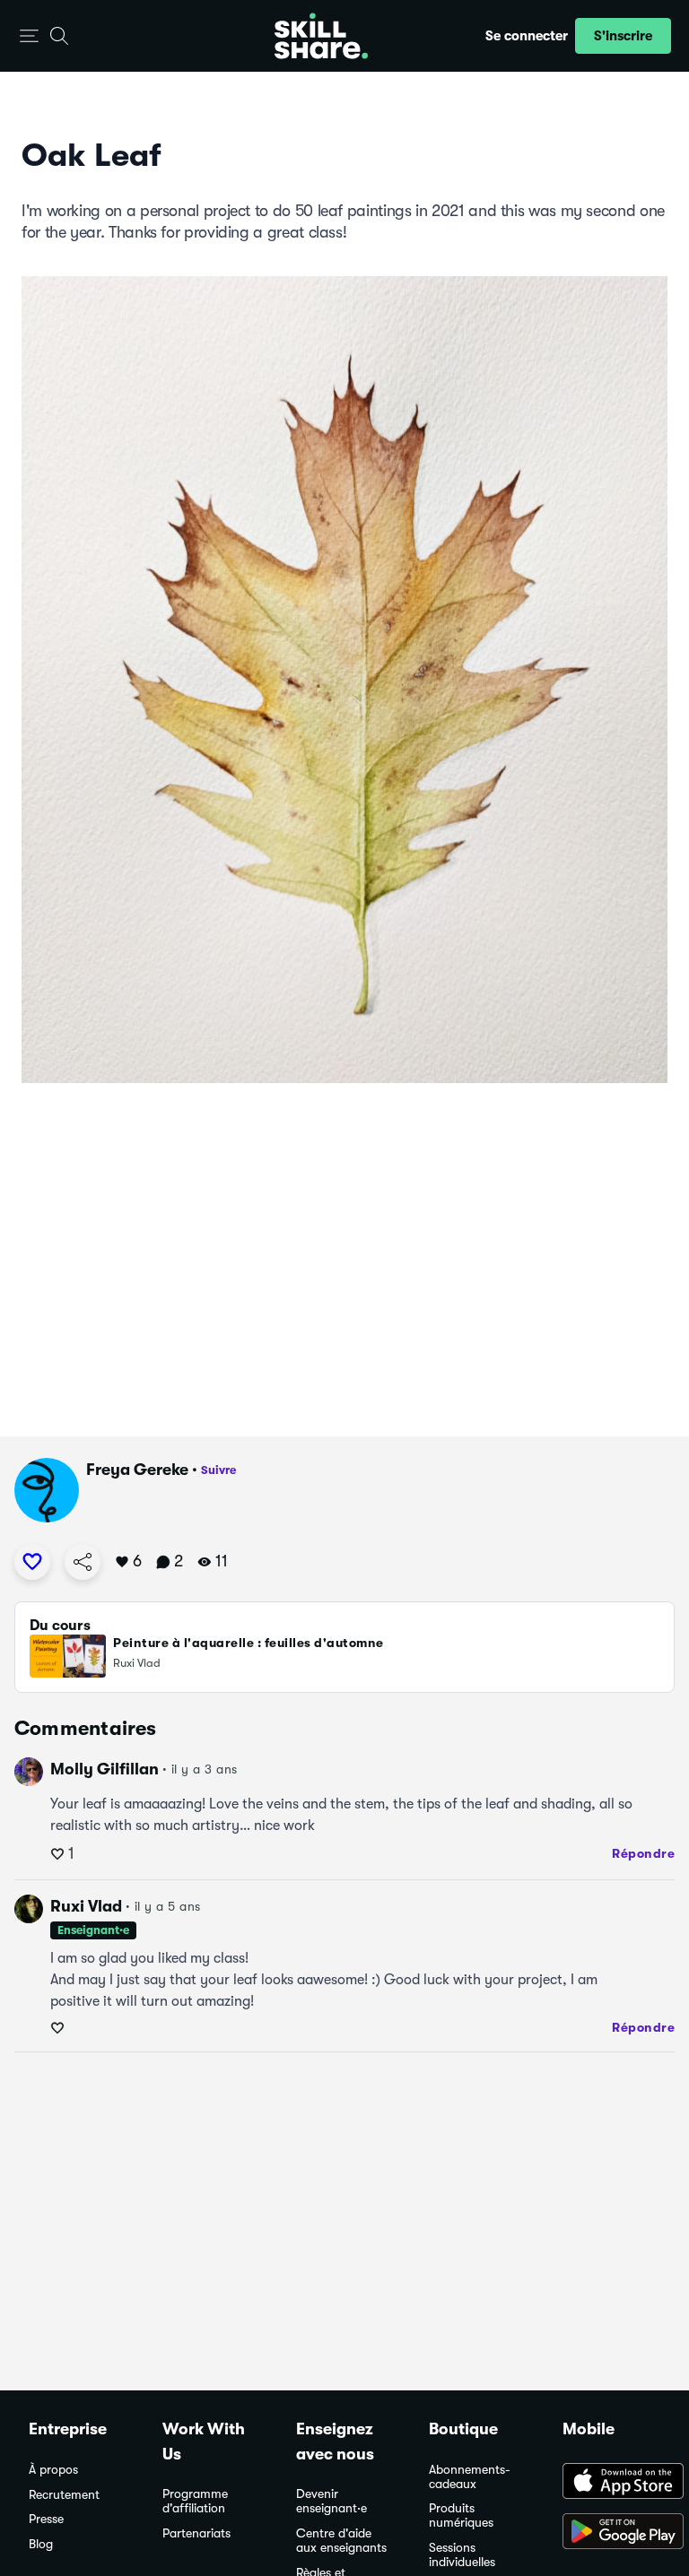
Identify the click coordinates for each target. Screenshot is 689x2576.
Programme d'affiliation (195, 2501)
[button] (29, 36)
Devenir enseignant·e (331, 2501)
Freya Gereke (137, 1470)
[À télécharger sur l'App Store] (611, 2483)
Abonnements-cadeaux (470, 2477)
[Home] (321, 36)
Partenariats (196, 2533)
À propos (53, 2470)
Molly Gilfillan (105, 1769)
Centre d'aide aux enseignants (341, 2541)
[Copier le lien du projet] (83, 1562)
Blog (41, 2544)
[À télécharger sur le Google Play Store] (611, 2533)
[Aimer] (32, 1562)
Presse (46, 2519)
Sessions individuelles (462, 2555)
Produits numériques (461, 2515)
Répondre (643, 1853)
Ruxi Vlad (86, 1906)
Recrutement (64, 2495)
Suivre (218, 1470)
